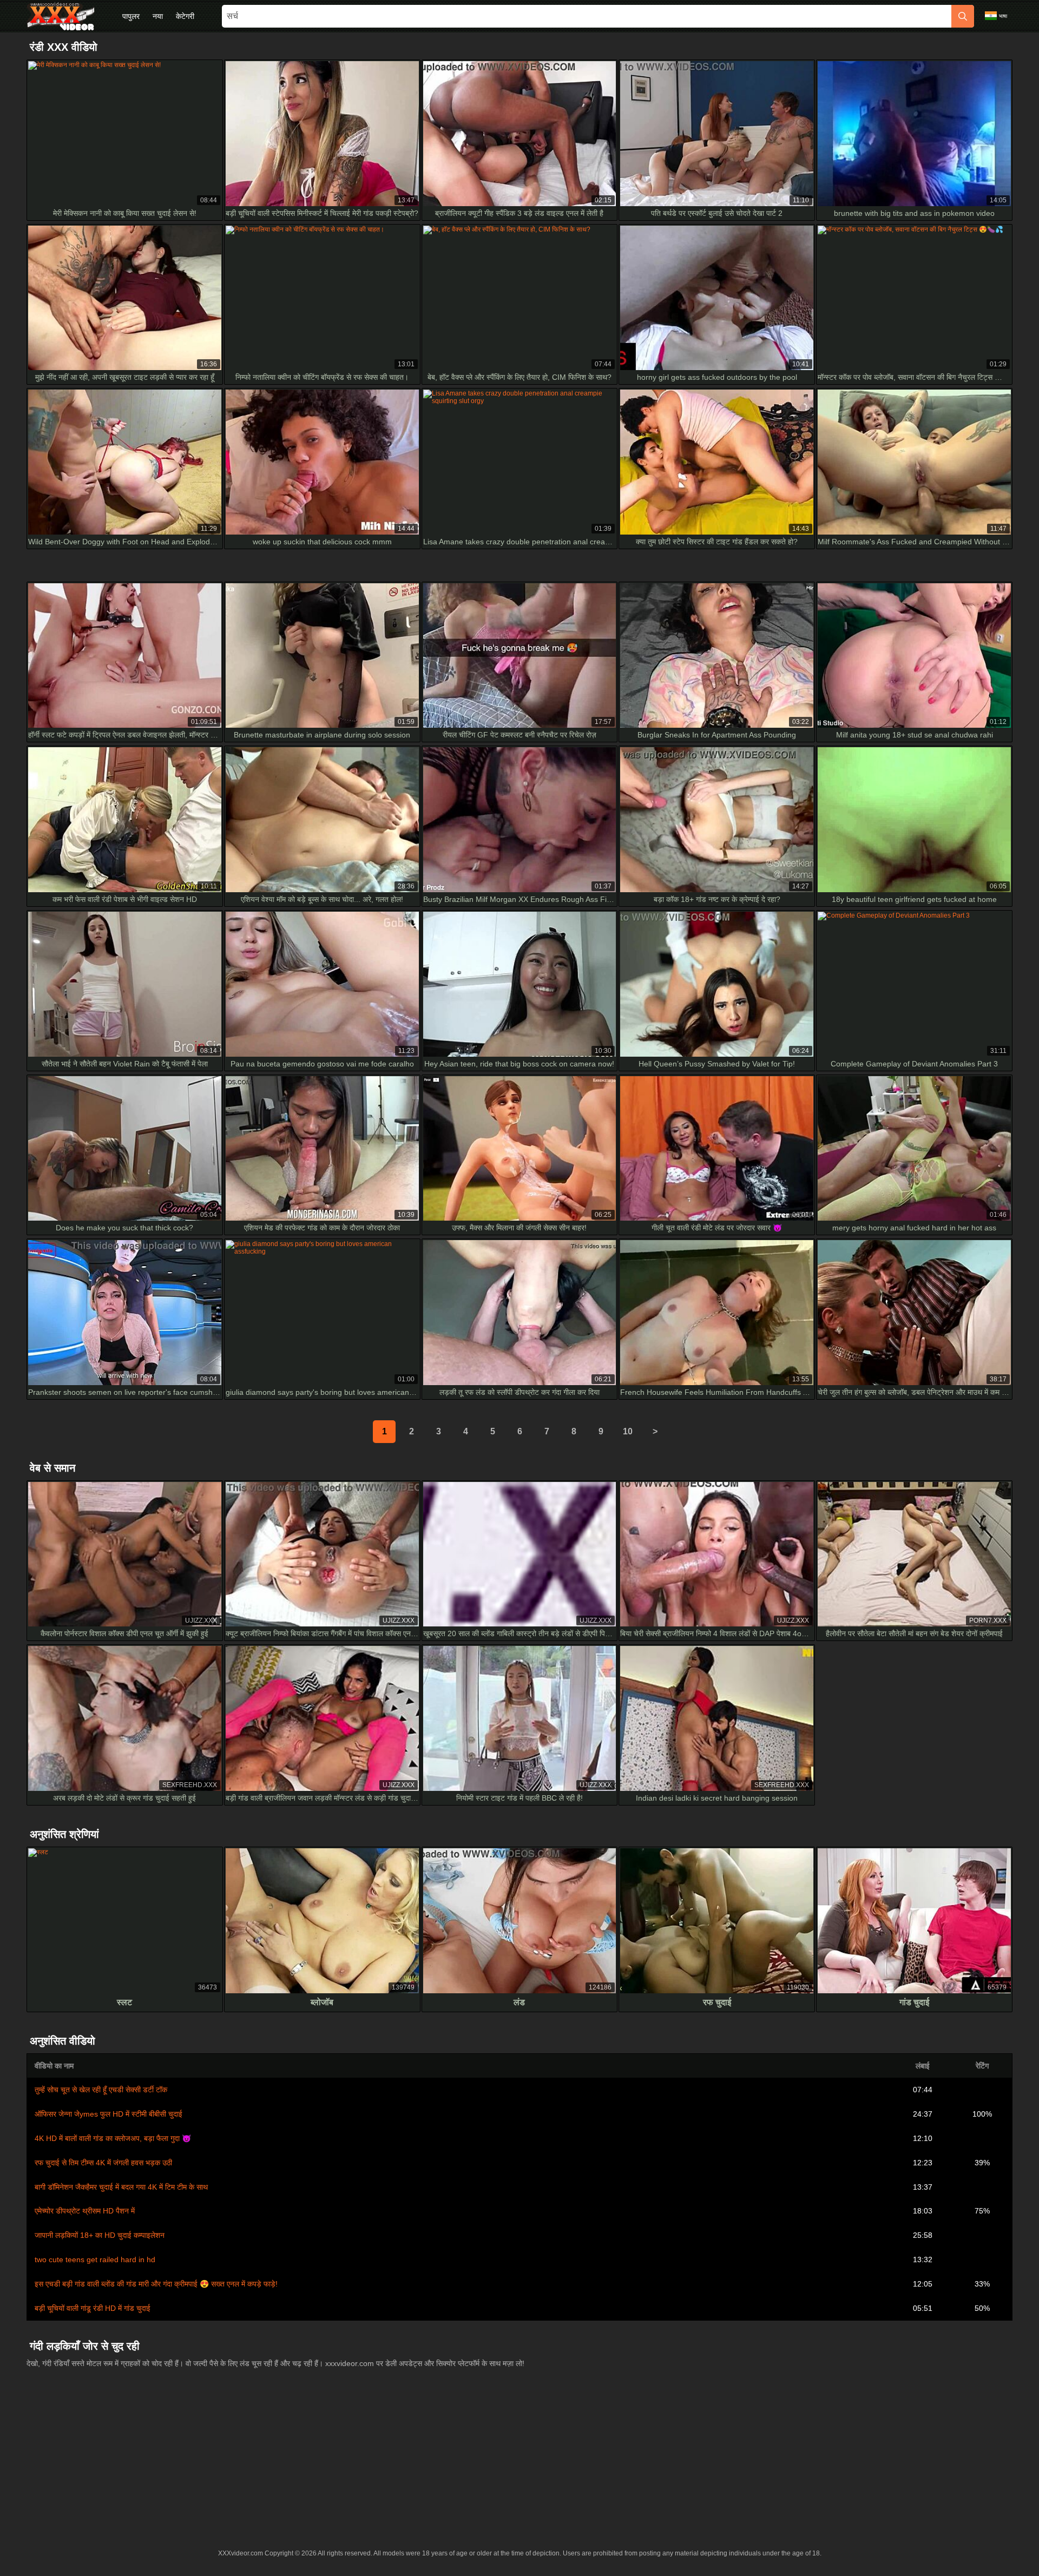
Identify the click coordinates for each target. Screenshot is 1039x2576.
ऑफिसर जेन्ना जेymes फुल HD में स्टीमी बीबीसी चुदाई (108, 2114)
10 (628, 1431)
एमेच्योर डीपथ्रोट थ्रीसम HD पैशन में (85, 2211)
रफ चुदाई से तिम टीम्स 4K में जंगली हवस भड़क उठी (103, 2163)
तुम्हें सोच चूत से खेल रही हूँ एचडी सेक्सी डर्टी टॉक (101, 2090)
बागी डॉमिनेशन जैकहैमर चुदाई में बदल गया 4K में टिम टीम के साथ (121, 2187)
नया (158, 16)
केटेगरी (185, 16)
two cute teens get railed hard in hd (95, 2259)
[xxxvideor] (61, 16)
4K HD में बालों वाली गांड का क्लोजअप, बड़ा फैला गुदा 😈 (113, 2138)
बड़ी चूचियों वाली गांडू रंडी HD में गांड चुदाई (93, 2308)
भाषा (1003, 16)
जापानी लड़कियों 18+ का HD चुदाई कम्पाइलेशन (100, 2235)
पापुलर (131, 16)
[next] (655, 1432)
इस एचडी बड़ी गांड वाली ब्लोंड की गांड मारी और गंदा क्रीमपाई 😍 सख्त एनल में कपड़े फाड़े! (156, 2284)
